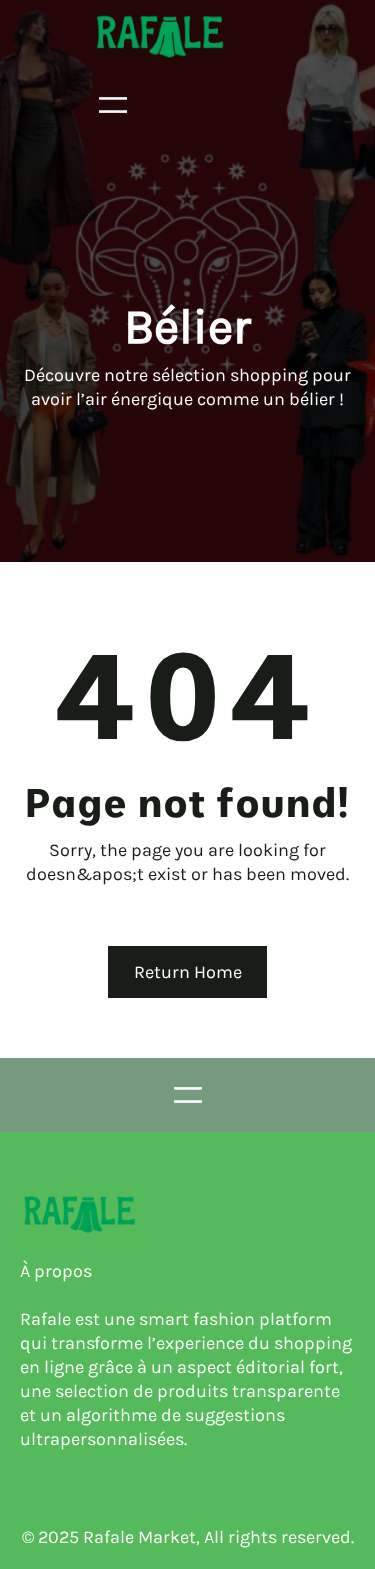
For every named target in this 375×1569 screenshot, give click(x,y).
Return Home (188, 972)
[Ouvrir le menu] (113, 105)
